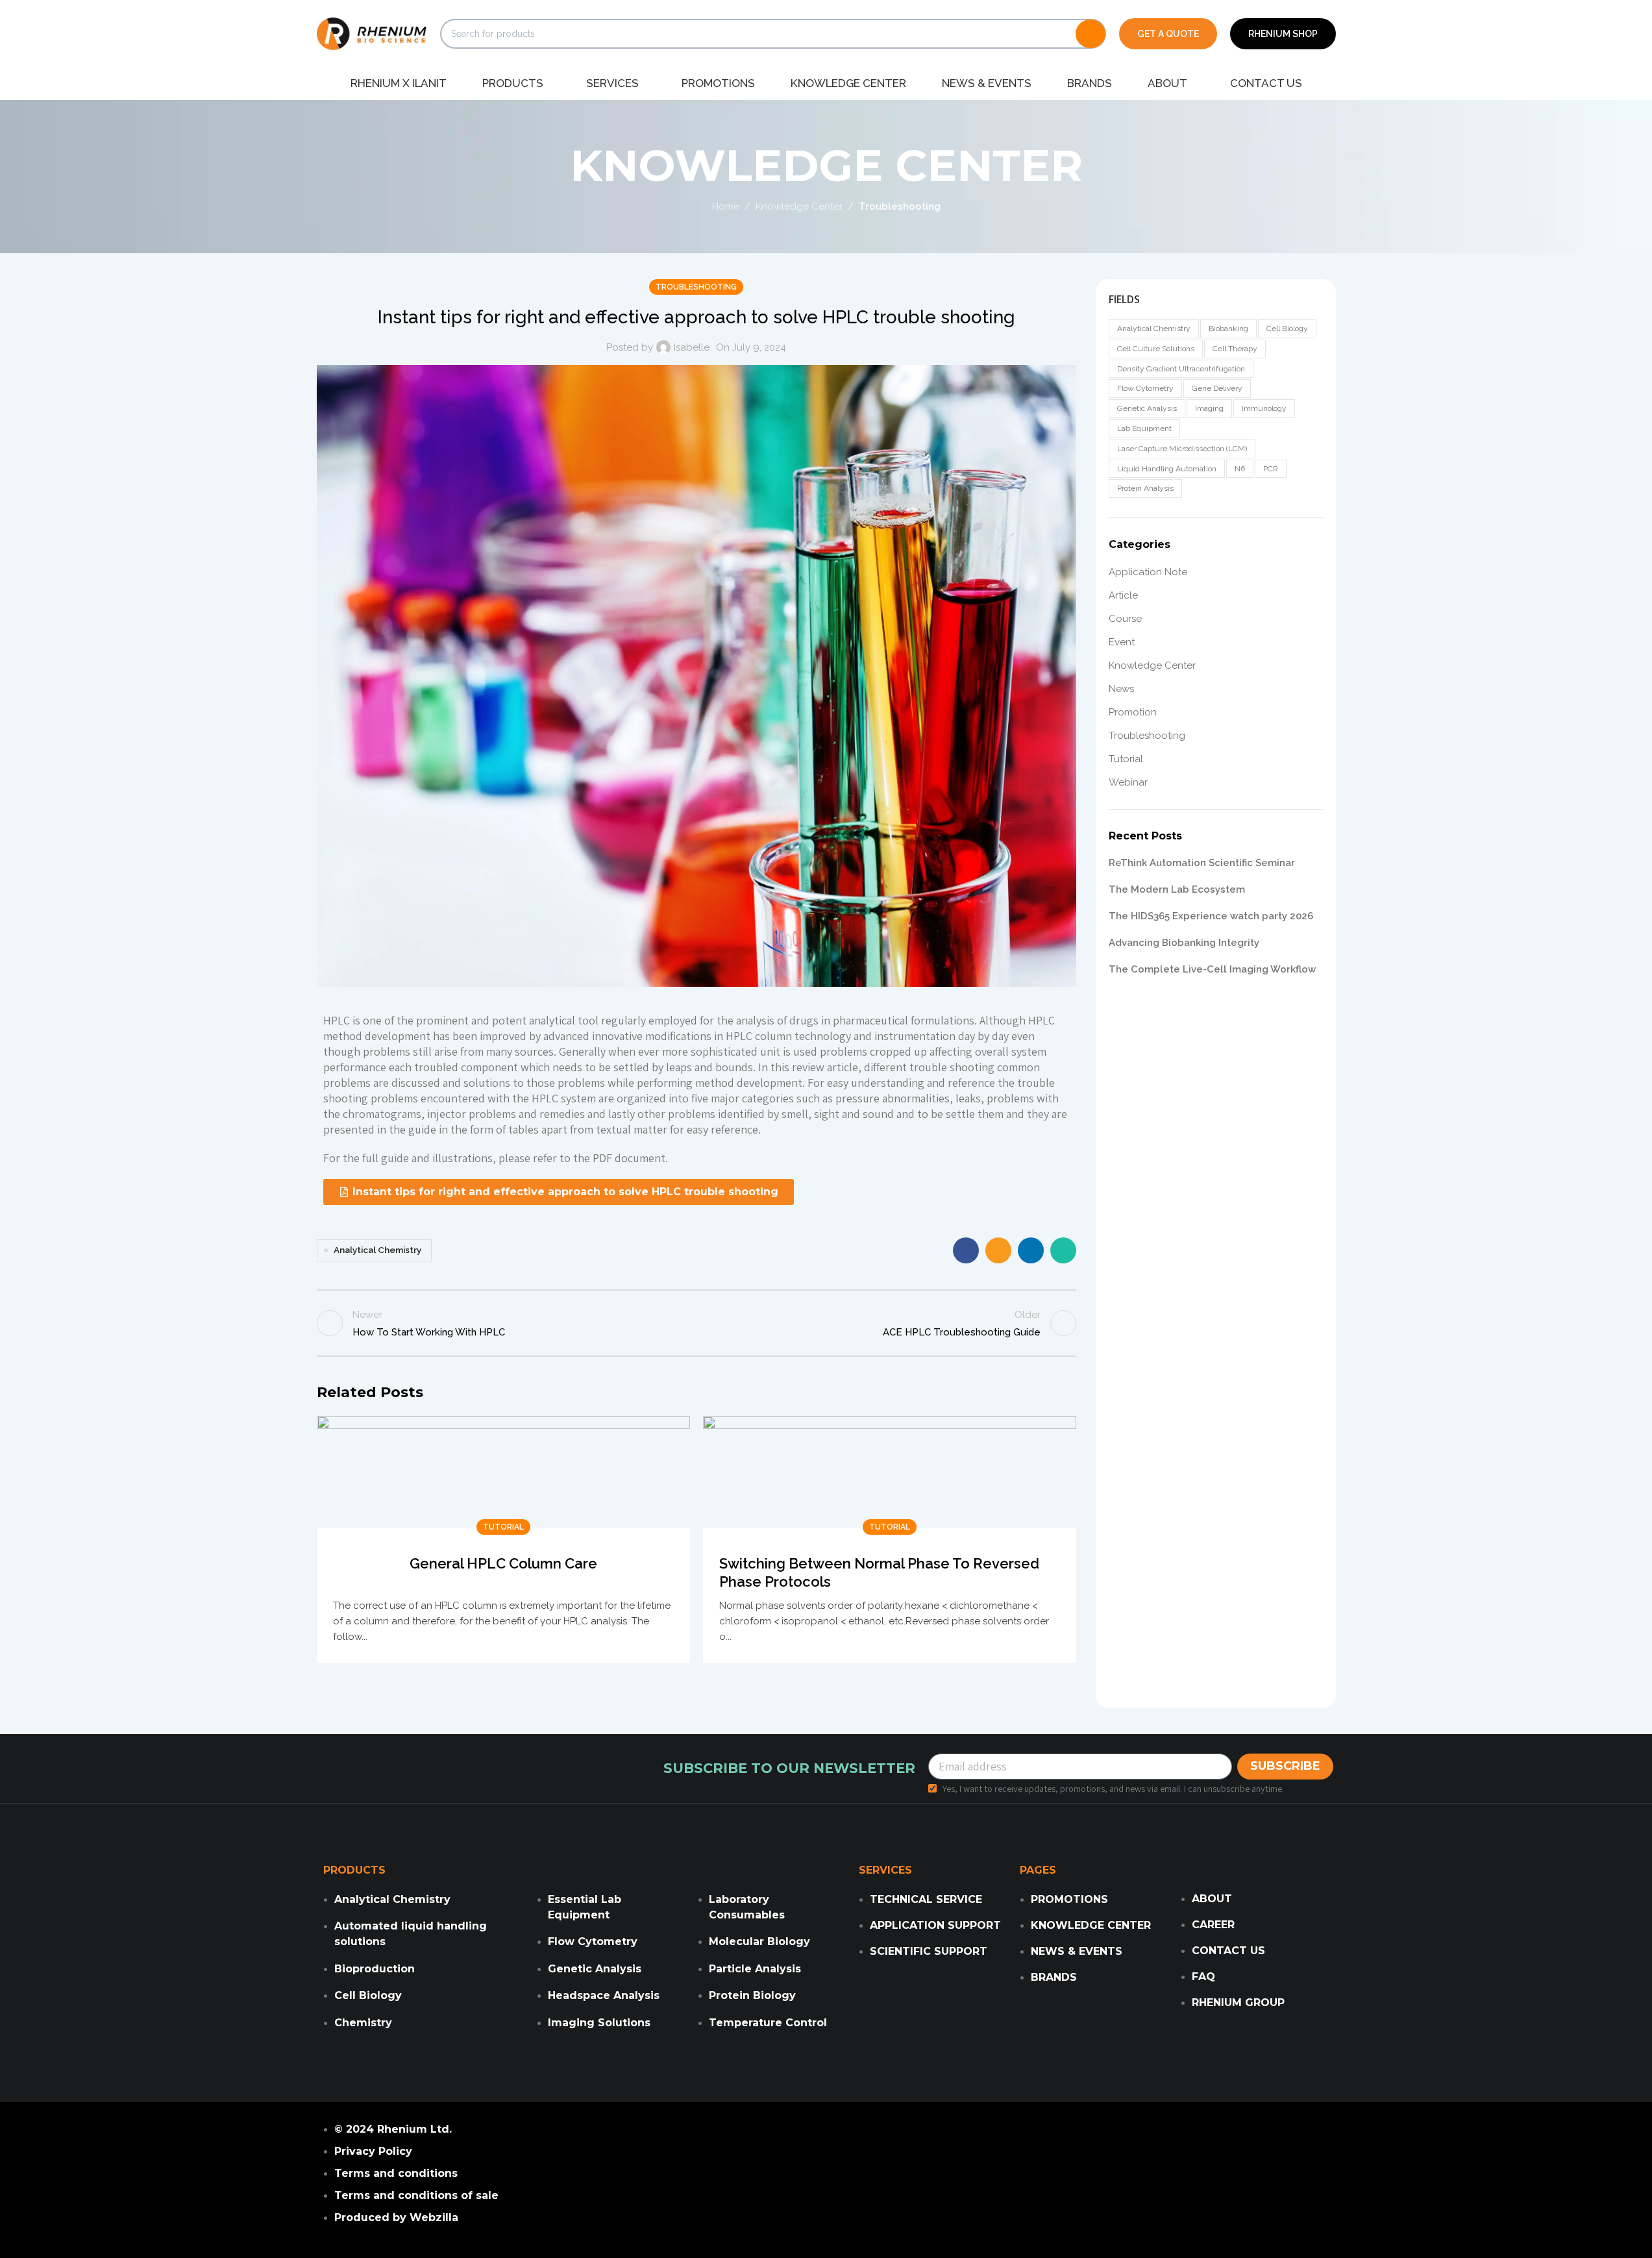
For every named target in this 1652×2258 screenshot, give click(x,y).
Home (726, 206)
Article (1123, 595)
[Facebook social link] (966, 1250)
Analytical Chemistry (377, 1250)
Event (1122, 642)
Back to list (696, 1323)
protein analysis (1145, 488)
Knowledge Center (799, 206)
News (1121, 689)
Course (1125, 619)
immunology (1264, 408)
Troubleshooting (900, 206)
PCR (1271, 469)
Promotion (1133, 712)
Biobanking (1228, 329)
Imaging (1209, 408)
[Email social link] (998, 1250)
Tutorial (503, 1527)
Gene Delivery (1217, 388)
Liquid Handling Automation (1167, 469)
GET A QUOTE (1168, 34)
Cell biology (1287, 329)
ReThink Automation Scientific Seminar (1202, 863)
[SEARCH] (1091, 34)
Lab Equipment (1144, 428)
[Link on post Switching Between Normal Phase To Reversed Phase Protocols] (890, 1472)
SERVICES (885, 1870)
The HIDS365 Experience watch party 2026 (1211, 916)
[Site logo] (372, 33)
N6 (1240, 469)
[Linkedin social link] (1031, 1250)
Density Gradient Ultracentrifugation (1181, 369)
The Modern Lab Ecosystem (1177, 889)
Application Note (1148, 572)
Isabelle (692, 347)
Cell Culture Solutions (1156, 349)
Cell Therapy (1235, 349)
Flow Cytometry (1145, 388)
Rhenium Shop (1283, 34)
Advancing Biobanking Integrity (1184, 943)
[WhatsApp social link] (1063, 1250)
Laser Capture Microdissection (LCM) (1182, 449)
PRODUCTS (354, 1870)
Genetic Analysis (1147, 408)
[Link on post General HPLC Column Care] (503, 1472)
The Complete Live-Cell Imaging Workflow (1212, 969)
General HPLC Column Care (503, 1563)
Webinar (1128, 782)
